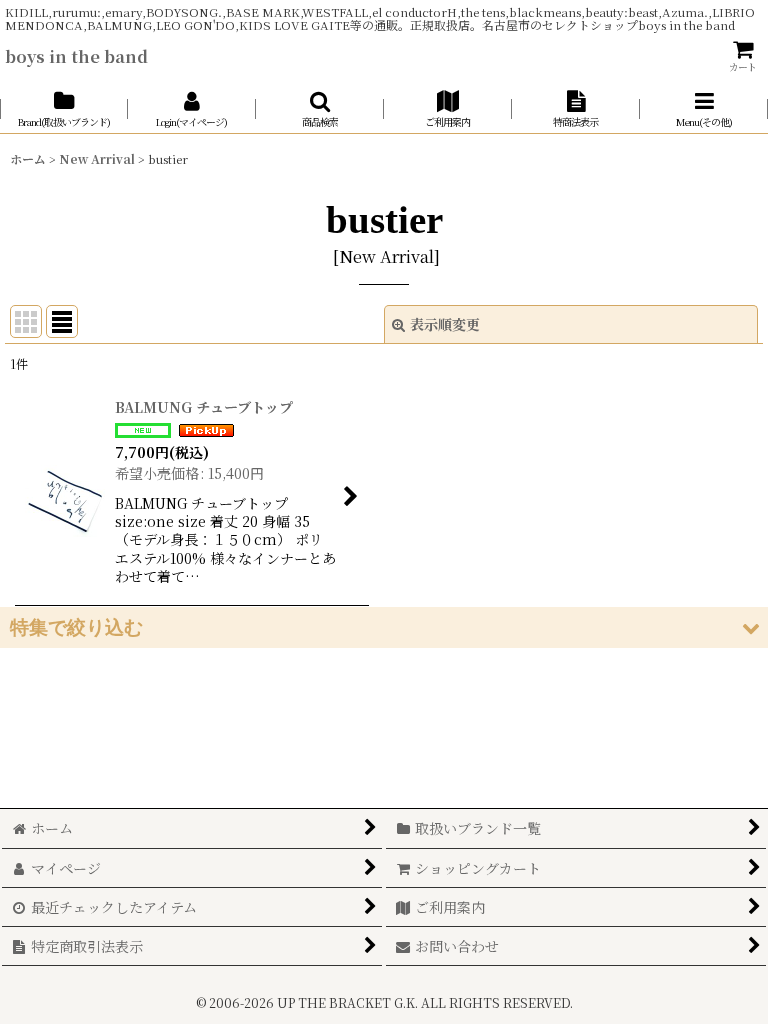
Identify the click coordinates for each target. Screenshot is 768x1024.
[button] (320, 109)
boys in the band (76, 56)
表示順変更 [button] (445, 324)
